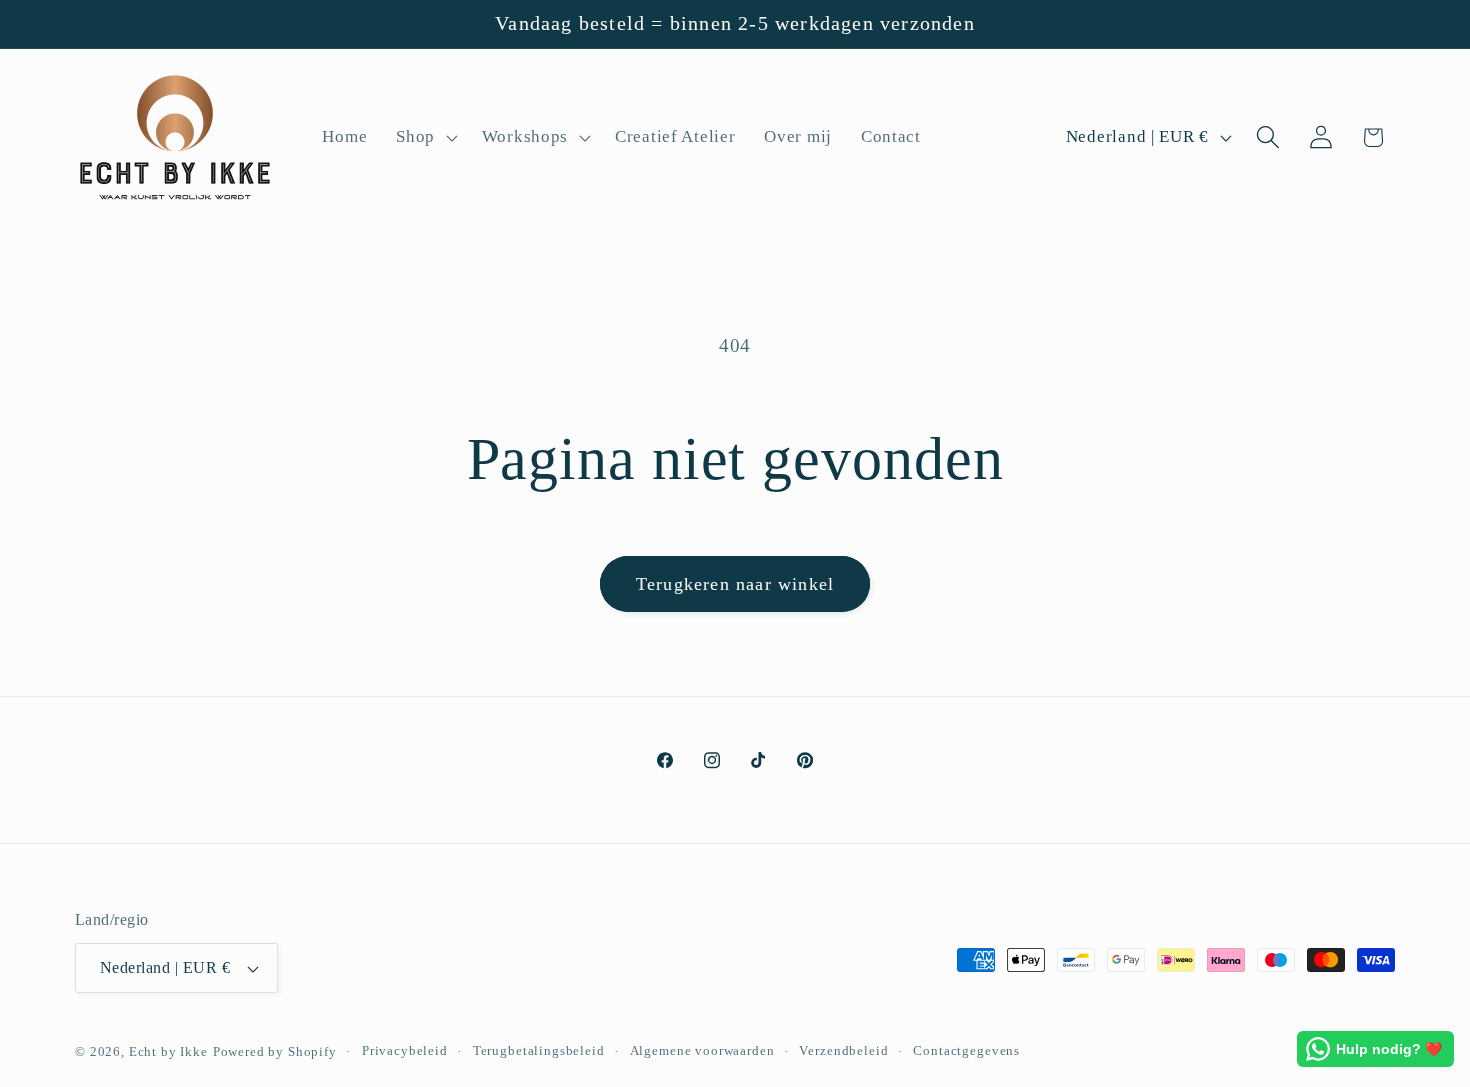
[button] (425, 138)
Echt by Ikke (168, 1051)
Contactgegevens (966, 1050)
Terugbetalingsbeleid (539, 1050)
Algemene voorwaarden (702, 1050)
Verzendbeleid (843, 1050)
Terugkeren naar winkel (735, 584)
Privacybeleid (405, 1050)
